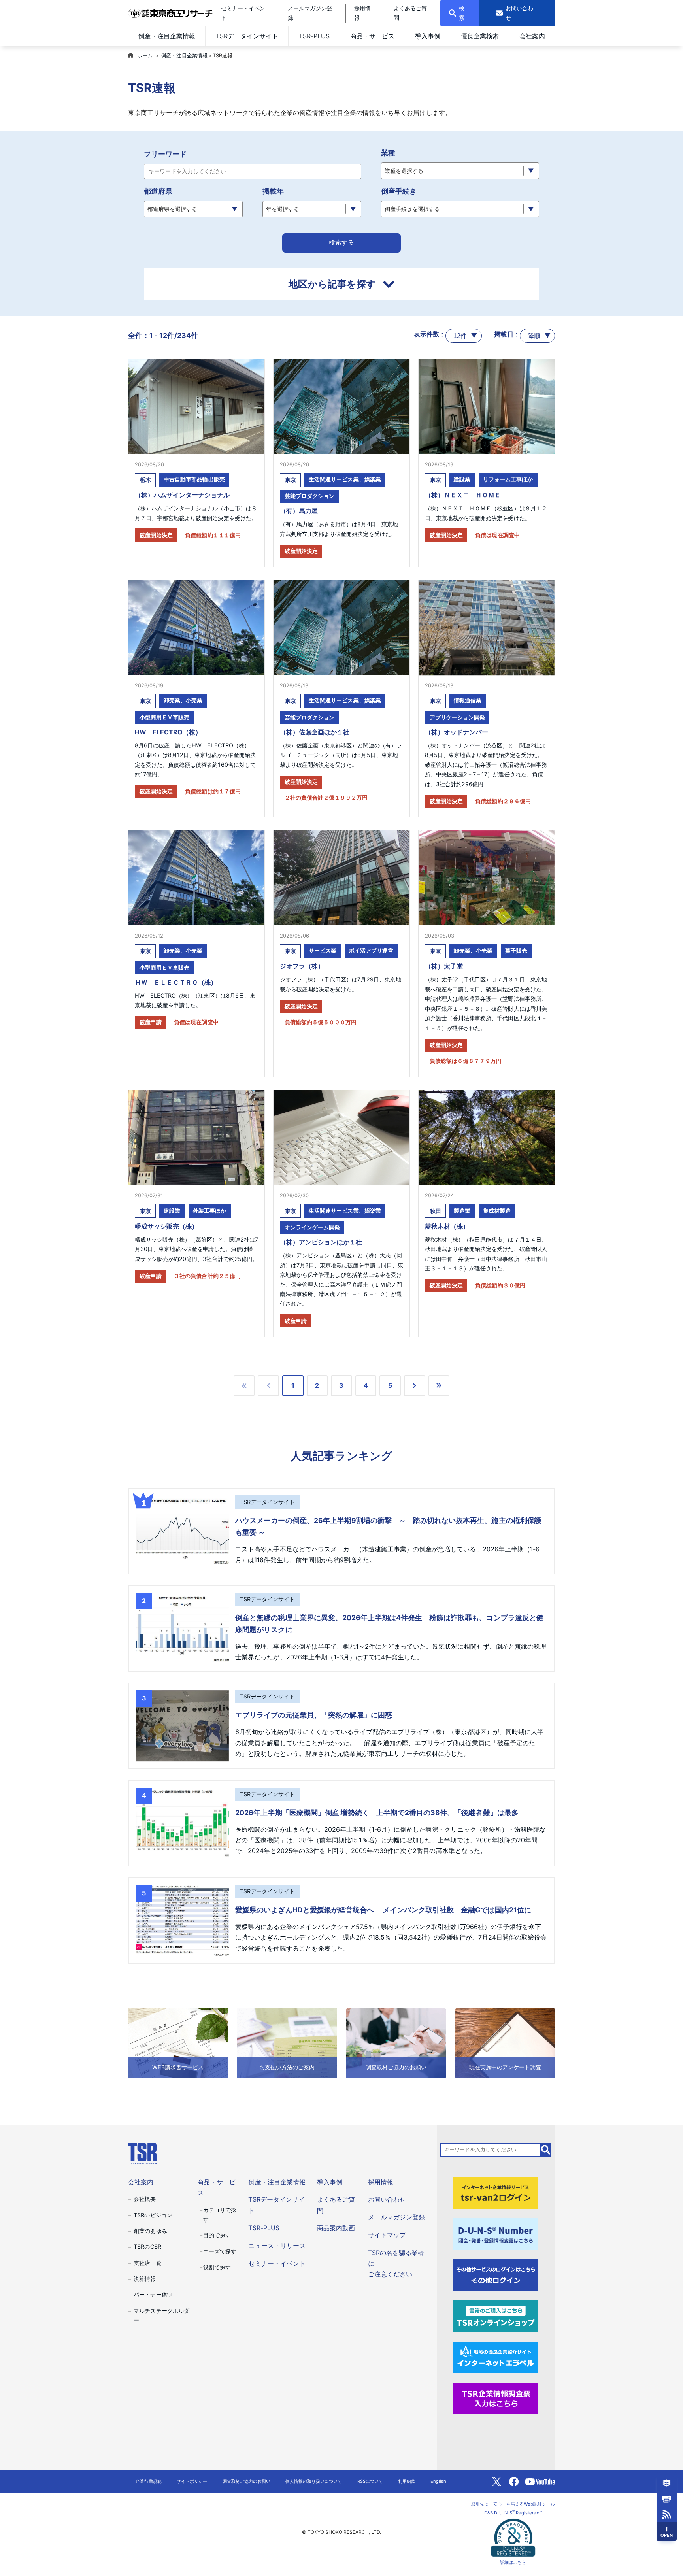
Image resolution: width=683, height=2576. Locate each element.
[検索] (546, 2149)
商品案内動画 (336, 2228)
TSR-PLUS (314, 36)
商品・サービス (372, 36)
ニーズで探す (220, 2251)
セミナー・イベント (277, 2263)
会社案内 (532, 36)
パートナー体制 (153, 2294)
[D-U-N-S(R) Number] (496, 2234)
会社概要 (145, 2199)
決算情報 (145, 2279)
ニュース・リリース (277, 2246)
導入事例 (428, 36)
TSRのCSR (147, 2247)
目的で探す (217, 2235)
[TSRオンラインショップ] (496, 2316)
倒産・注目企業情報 (166, 36)
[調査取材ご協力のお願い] (396, 2042)
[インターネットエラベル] (496, 2357)
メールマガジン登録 (396, 2217)
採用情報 (381, 2182)
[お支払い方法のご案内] (287, 2042)
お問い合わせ (387, 2199)
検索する (341, 243)
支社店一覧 (147, 2263)
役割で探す (217, 2267)
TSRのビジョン (153, 2215)
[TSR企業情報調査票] (496, 2398)
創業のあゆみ (150, 2231)
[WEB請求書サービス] (178, 2042)
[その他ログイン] (496, 2274)
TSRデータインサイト (247, 36)
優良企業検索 (480, 36)
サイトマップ (387, 2235)
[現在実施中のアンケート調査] (505, 2042)
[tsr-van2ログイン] (496, 2193)
